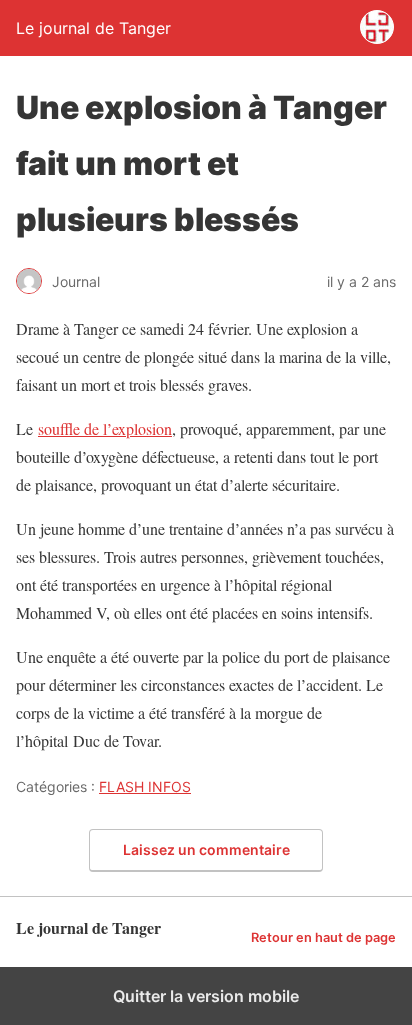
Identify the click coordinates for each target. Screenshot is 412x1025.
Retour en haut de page (323, 937)
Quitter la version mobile (206, 996)
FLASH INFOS (145, 786)
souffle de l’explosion (105, 428)
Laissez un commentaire (206, 849)
